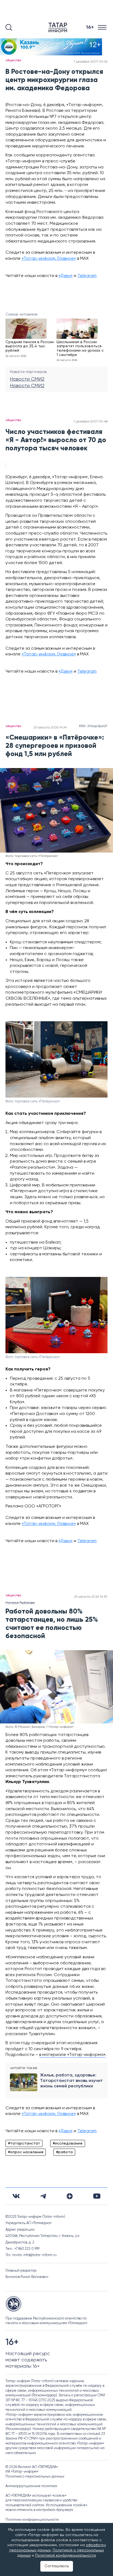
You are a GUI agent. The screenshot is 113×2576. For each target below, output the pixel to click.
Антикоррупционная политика (31, 2486)
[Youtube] (97, 2196)
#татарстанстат (24, 2143)
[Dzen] (70, 2196)
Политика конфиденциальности (32, 2520)
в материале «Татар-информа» (72, 2055)
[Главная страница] (59, 27)
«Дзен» (66, 276)
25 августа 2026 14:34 (50, 728)
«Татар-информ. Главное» (49, 259)
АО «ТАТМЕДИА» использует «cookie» (36, 2496)
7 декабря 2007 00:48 (90, 422)
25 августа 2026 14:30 (91, 1597)
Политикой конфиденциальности (66, 2555)
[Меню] (103, 27)
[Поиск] (9, 27)
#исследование (68, 2143)
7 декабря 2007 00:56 (91, 62)
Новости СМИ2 (27, 379)
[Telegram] (43, 2196)
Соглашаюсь (57, 2566)
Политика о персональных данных (35, 2477)
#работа (64, 2152)
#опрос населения (26, 2152)
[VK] (16, 2196)
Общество (13, 60)
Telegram (87, 276)
